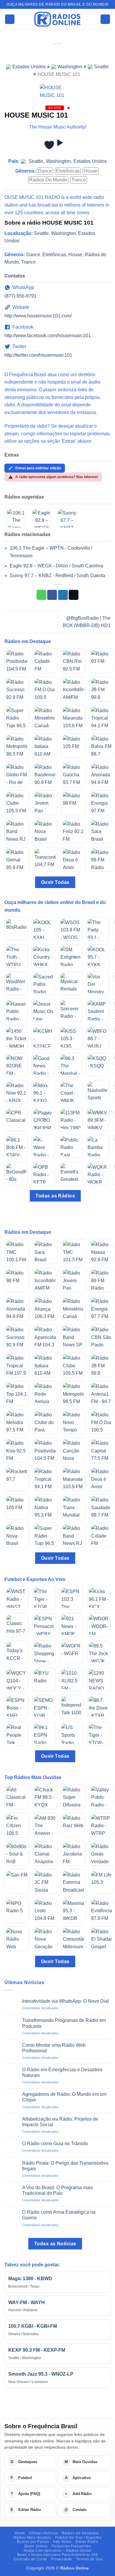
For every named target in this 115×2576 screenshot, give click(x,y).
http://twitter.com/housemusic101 (38, 355)
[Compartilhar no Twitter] (63, 595)
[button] (10, 19)
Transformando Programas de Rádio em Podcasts (64, 2023)
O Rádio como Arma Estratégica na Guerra (59, 2215)
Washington (70, 67)
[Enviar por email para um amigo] (74, 595)
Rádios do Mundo (48, 180)
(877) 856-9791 (20, 296)
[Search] (105, 19)
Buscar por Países (33, 2542)
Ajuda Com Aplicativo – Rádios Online (57, 2551)
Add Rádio (63, 2542)
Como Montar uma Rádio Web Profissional (54, 2048)
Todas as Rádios (55, 1196)
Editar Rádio (87, 2542)
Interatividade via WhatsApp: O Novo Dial (65, 2001)
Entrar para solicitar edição (38, 468)
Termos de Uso (89, 2559)
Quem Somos (36, 2546)
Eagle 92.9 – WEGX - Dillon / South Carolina (56, 566)
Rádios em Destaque (80, 2533)
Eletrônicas (68, 171)
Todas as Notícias (55, 2244)
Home (20, 2533)
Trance (79, 180)
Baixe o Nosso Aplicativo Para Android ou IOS (58, 2555)
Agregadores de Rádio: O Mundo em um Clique (64, 2097)
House (91, 171)
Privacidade (62, 2559)
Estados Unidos (29, 67)
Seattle (101, 67)
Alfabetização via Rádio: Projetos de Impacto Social (60, 2122)
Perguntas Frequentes (71, 2546)
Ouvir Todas (55, 882)
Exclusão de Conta (30, 2559)
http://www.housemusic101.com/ (38, 316)
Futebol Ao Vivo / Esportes (78, 2538)
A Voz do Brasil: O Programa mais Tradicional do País (57, 2190)
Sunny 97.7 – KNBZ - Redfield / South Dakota (57, 576)
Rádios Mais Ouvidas (32, 2538)
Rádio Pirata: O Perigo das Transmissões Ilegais (65, 2166)
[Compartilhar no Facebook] (52, 595)
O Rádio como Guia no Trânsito (55, 2144)
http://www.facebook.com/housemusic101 (48, 336)
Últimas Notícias (43, 2533)
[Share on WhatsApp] (41, 595)
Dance (45, 171)
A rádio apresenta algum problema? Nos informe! (57, 477)
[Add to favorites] (49, 145)
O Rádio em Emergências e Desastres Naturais (62, 2072)
